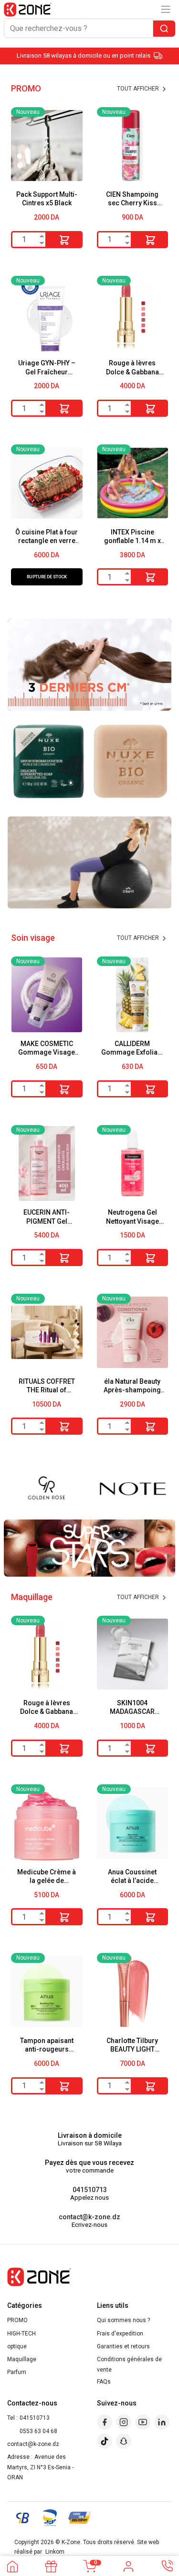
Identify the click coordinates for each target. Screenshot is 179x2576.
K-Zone (71, 2542)
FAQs (104, 2382)
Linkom (55, 2552)
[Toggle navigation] (166, 9)
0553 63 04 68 (38, 2431)
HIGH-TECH (21, 2334)
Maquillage (22, 2359)
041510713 (90, 2190)
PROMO (17, 2320)
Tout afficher (139, 89)
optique (17, 2346)
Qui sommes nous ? (123, 2320)
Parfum (17, 2372)
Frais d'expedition (120, 2334)
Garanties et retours (123, 2346)
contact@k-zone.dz (89, 2217)
